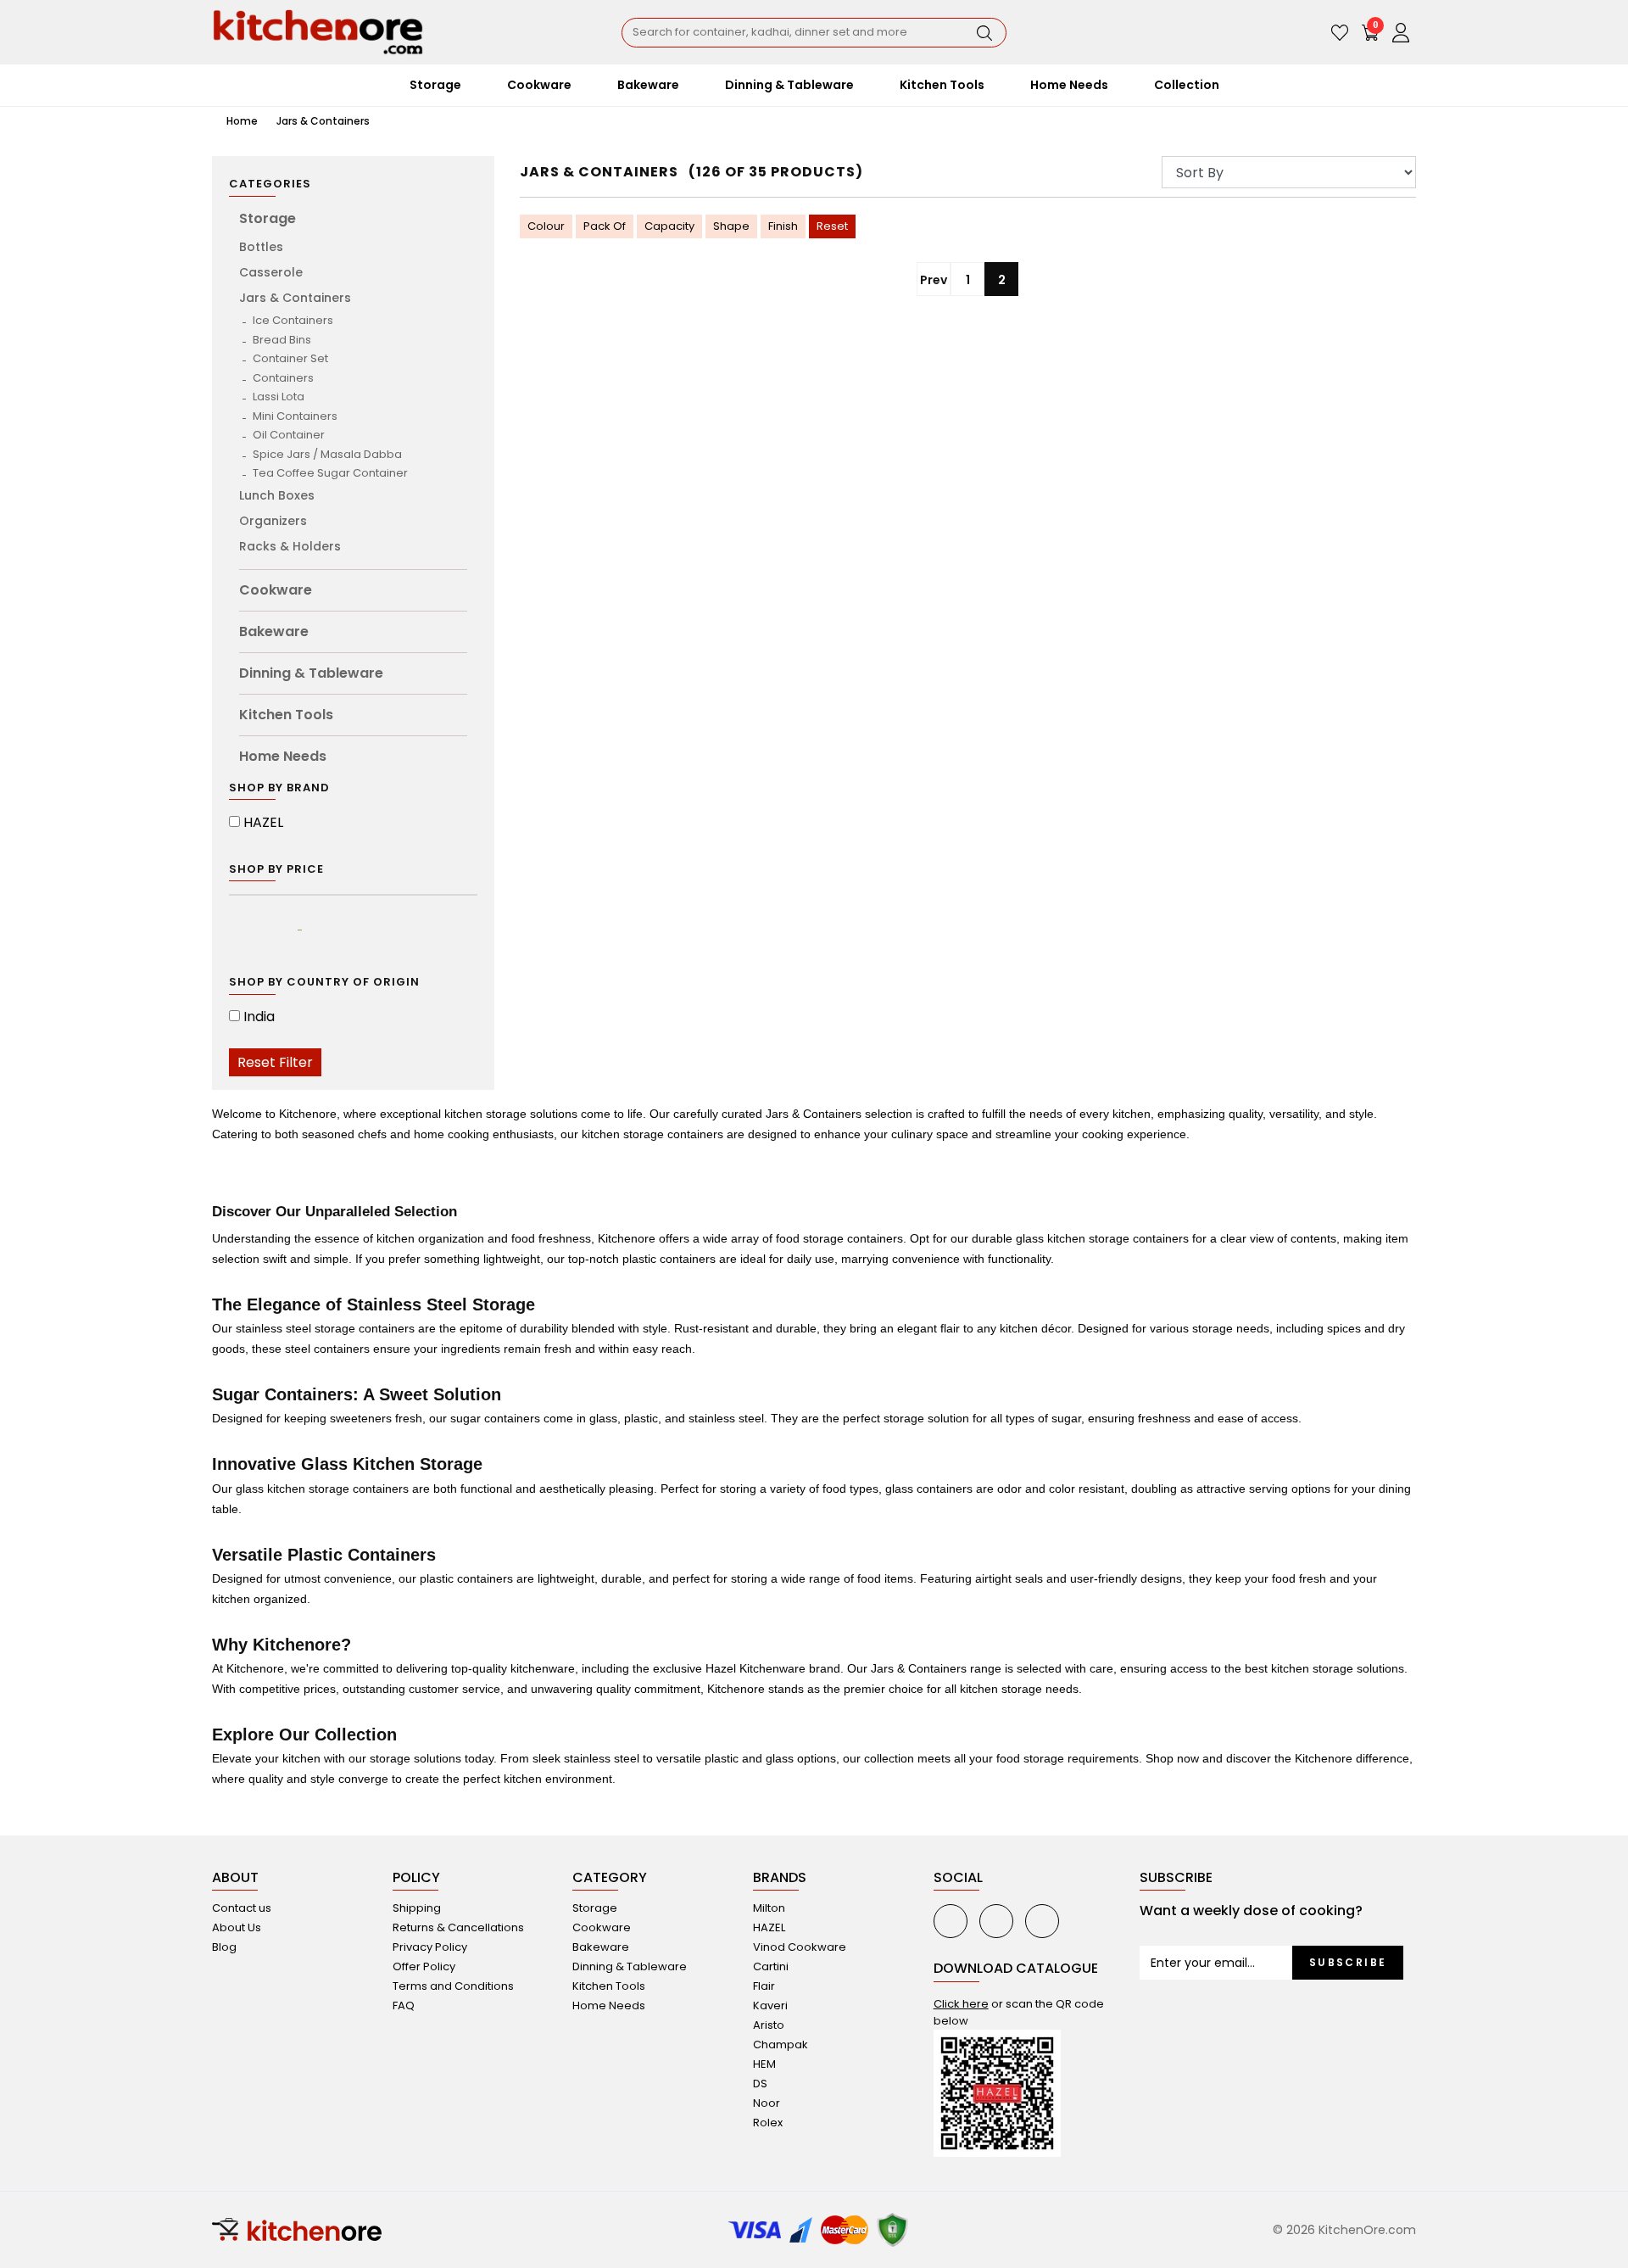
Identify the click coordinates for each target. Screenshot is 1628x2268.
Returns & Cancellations (458, 1927)
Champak (781, 2045)
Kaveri (770, 2005)
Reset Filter (275, 1062)
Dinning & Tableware (311, 673)
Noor (767, 2103)
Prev (934, 280)
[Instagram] (1042, 1921)
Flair (764, 1986)
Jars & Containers (323, 121)
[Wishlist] (1340, 32)
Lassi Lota (279, 397)
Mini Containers (295, 416)
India (259, 1017)
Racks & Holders (290, 546)
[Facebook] (996, 1921)
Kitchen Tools (286, 715)
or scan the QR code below (1019, 2012)
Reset (832, 226)
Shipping (417, 1908)
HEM (764, 2064)
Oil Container (289, 435)
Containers (283, 378)
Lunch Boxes (277, 495)
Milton (769, 1908)
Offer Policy (424, 1966)
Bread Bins (282, 340)
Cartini (771, 1966)
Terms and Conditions (453, 1986)
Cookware (276, 590)
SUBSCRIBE (1348, 1962)
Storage (268, 218)
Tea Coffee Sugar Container (330, 473)
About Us (237, 1927)
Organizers (273, 521)
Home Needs (283, 756)
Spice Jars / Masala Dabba (327, 454)
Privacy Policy (430, 1947)
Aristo (769, 2025)
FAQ (404, 2005)
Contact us (242, 1908)
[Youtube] (951, 1921)
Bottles (261, 247)
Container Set (290, 358)
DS (760, 2084)
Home (241, 121)
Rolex (768, 2123)
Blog (224, 1947)
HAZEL (263, 822)
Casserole (271, 272)
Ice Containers (293, 320)
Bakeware (274, 631)
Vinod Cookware (800, 1947)
